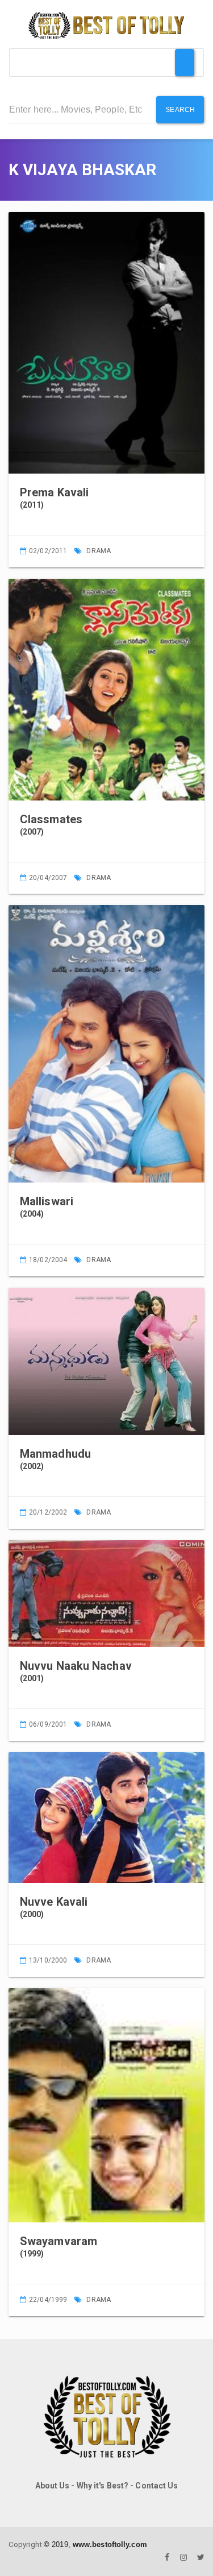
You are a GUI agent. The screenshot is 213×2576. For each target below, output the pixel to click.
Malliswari (47, 1201)
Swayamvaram (59, 2241)
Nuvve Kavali (54, 1902)
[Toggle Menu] (185, 63)
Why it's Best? (103, 2486)
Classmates (51, 819)
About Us (53, 2486)
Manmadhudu (55, 1454)
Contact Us (156, 2486)
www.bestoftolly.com (110, 2544)
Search (180, 110)
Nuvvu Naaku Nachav (76, 1666)
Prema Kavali (54, 492)
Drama (99, 551)
